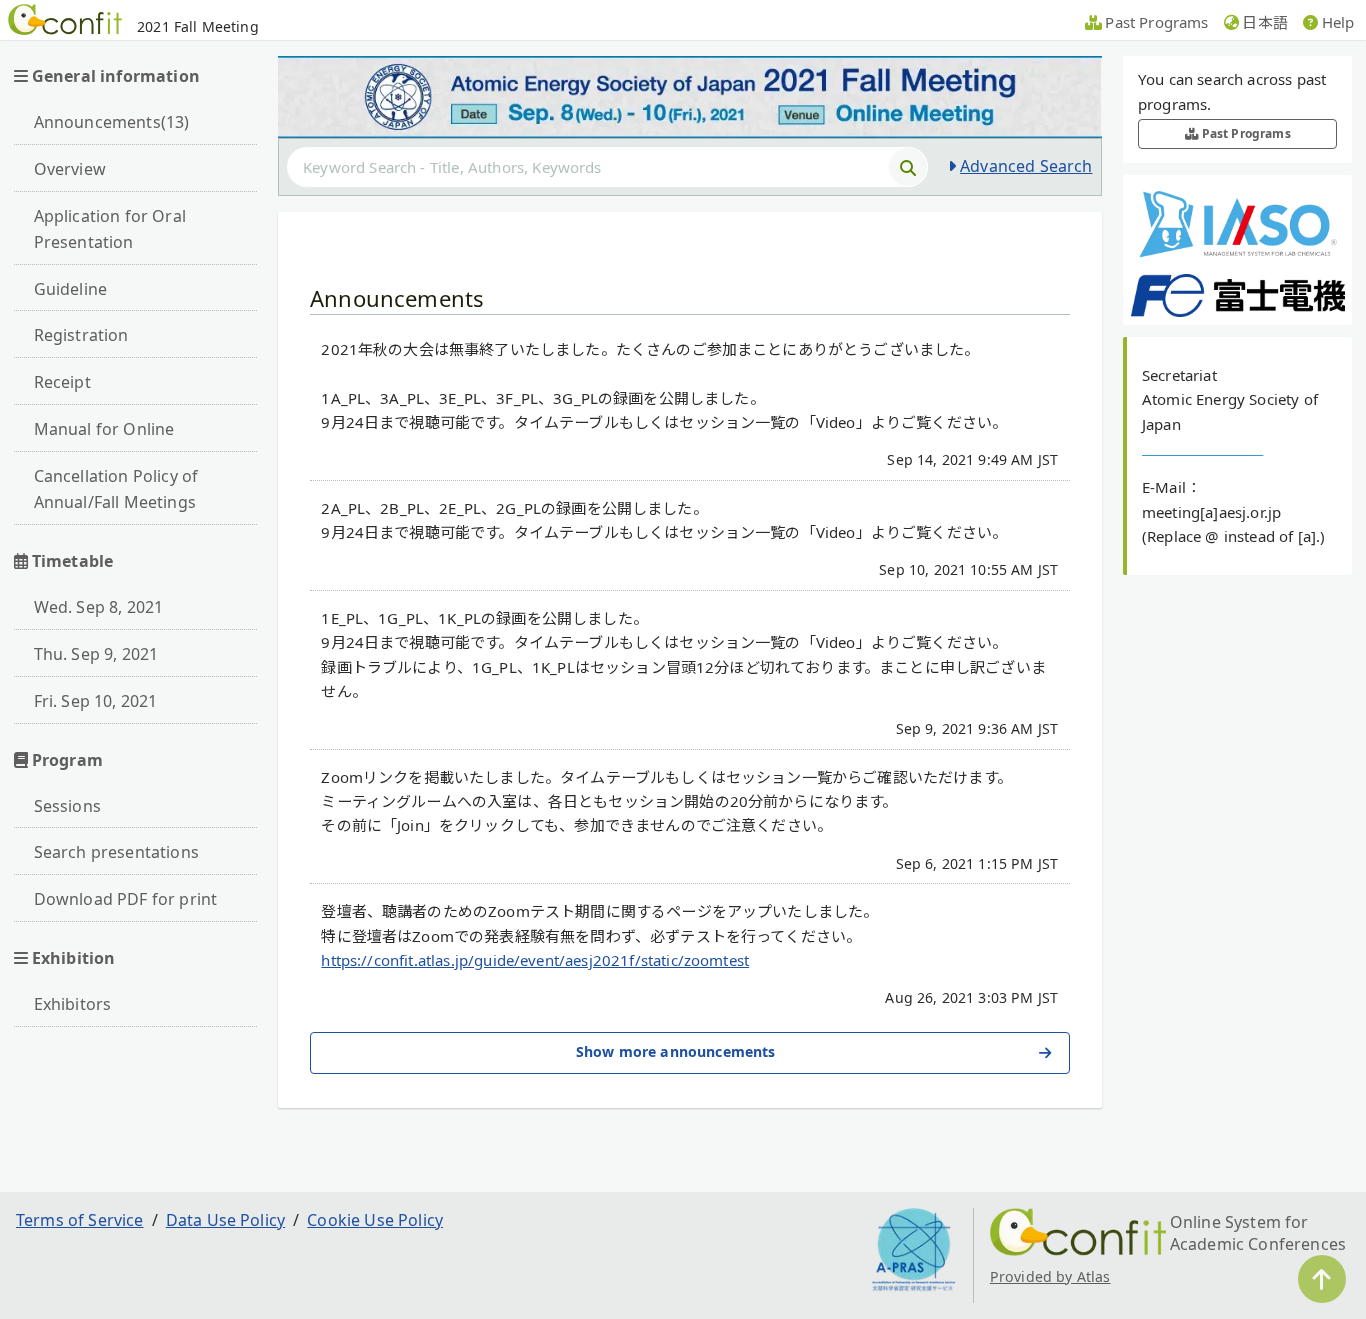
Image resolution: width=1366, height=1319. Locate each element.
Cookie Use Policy (375, 1220)
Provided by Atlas (1050, 1276)
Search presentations (116, 852)
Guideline (70, 289)
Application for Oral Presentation (110, 229)
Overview (70, 169)
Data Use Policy (225, 1220)
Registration (81, 335)
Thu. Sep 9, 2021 (96, 654)
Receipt (62, 382)
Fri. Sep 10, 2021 (96, 701)
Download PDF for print (126, 899)
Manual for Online (104, 429)
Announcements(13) (112, 122)
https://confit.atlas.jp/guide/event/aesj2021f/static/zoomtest (535, 960)
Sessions (67, 806)
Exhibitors (73, 1004)
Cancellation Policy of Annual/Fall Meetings (116, 489)
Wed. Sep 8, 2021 (99, 607)
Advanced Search (1026, 166)
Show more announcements (676, 1051)
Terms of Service (80, 1220)
